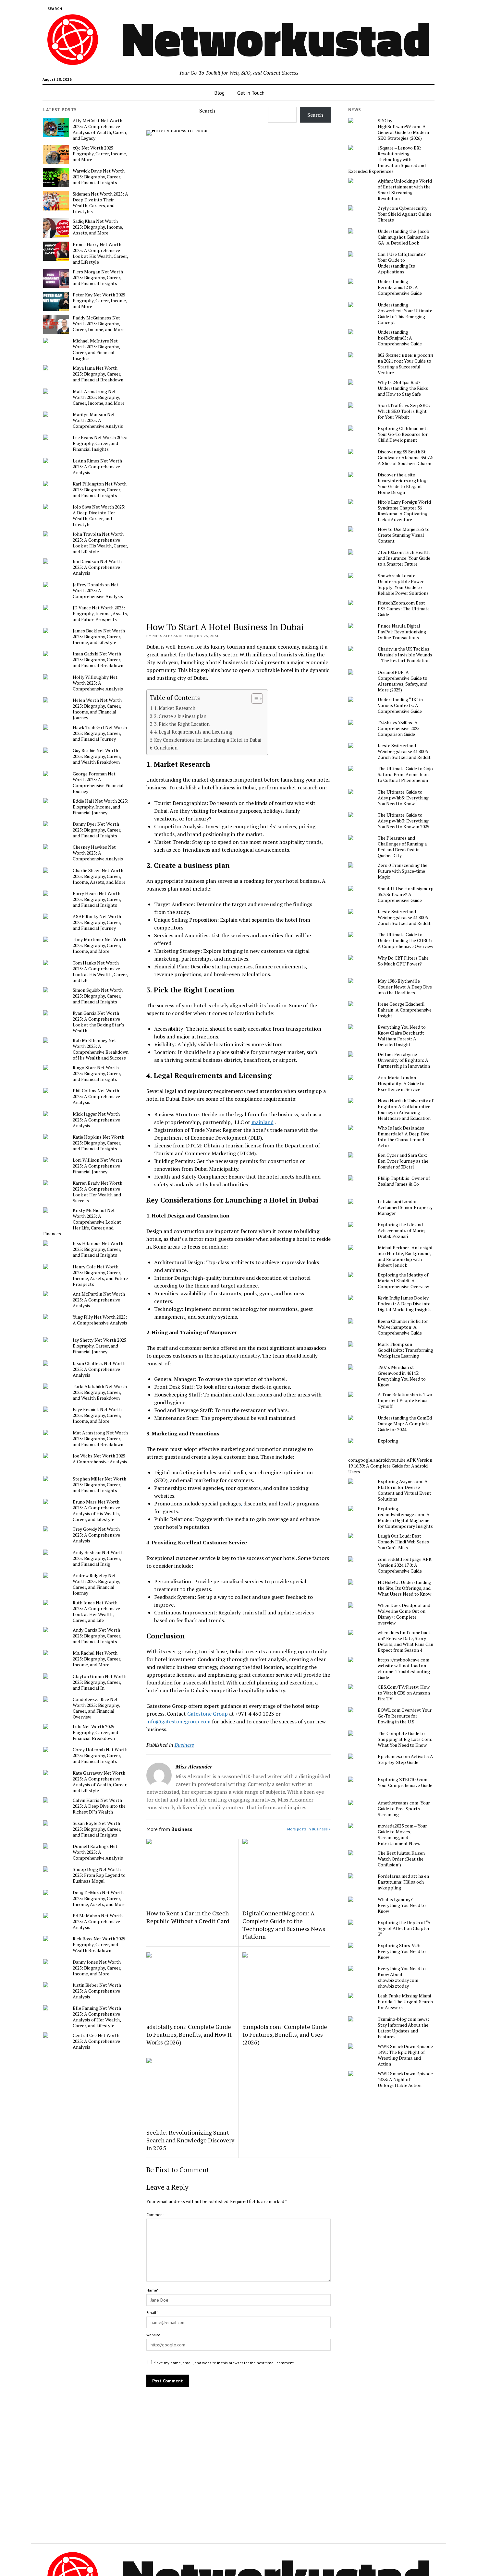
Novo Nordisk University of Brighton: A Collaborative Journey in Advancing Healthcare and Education (405, 1109)
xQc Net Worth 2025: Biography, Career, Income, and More (100, 154)
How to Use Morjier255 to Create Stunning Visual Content (404, 535)
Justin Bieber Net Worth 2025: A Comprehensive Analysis (97, 1991)
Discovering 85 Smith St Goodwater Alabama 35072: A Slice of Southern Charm (405, 458)
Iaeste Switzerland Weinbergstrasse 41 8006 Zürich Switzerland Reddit (404, 751)
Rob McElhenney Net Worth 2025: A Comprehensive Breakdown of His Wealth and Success (101, 1049)
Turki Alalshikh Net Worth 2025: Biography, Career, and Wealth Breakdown (100, 1392)
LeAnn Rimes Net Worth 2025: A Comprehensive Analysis (97, 467)
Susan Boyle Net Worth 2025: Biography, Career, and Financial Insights (97, 1829)
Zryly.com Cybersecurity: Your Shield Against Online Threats (405, 214)
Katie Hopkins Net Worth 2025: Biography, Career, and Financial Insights (98, 1143)
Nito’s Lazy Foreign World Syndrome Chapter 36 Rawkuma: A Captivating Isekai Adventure (404, 511)
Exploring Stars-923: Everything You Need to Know (402, 1951)
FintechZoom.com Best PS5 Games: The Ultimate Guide (404, 609)
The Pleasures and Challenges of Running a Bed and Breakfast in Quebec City (402, 847)
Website (153, 2335)
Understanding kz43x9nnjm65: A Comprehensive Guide (400, 338)
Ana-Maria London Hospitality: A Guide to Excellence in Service (401, 1084)
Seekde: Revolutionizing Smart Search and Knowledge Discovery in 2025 (190, 2140)
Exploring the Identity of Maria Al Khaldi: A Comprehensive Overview (403, 1281)
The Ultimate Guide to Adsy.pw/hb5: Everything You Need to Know (403, 798)
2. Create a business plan (180, 716)
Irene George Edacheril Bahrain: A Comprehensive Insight (405, 1010)
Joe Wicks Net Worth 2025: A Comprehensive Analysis (100, 1459)
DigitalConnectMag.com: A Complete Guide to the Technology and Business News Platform (284, 1925)
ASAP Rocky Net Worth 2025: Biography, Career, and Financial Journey (97, 922)
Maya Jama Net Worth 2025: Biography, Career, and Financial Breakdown (98, 374)
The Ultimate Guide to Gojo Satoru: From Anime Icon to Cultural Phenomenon (405, 774)
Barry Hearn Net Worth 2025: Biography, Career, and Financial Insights (97, 899)
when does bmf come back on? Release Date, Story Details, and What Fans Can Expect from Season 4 (405, 1641)
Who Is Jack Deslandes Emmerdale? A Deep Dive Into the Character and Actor (404, 1137)
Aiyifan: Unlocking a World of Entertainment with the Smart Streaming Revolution (405, 190)
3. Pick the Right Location (182, 724)
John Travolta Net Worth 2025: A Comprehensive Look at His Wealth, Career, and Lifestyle (100, 543)
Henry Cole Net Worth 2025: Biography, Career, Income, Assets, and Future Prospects (100, 1276)
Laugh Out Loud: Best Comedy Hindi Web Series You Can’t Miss (403, 1542)
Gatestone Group (208, 1714)
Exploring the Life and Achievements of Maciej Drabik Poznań (402, 1230)
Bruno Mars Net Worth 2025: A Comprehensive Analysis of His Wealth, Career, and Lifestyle (96, 1511)
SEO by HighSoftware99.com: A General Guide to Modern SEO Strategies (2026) (403, 129)
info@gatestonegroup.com (178, 1721)
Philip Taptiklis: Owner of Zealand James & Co (404, 1181)
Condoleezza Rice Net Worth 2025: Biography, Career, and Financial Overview (96, 1708)
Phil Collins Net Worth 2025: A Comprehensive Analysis (96, 1096)
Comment (155, 2215)
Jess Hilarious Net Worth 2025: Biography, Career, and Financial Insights (98, 1249)
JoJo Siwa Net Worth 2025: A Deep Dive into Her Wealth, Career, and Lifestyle (99, 516)
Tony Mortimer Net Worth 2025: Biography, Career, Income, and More (99, 945)
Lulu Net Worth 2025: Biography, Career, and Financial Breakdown (95, 1732)
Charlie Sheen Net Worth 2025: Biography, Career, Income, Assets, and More (99, 876)
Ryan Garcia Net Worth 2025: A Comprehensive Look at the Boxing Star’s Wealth (98, 1022)
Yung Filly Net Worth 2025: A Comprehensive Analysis (100, 1320)
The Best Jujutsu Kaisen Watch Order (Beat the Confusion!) (401, 1859)
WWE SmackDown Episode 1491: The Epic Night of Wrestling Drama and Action (405, 2055)
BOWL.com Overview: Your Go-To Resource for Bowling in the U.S (405, 1716)
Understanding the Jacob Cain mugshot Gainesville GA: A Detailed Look (404, 237)
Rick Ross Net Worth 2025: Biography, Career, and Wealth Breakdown (100, 1945)
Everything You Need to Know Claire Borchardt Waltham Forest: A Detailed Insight (402, 1036)
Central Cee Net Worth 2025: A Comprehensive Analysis (96, 2041)
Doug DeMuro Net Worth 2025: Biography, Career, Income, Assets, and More (99, 1899)
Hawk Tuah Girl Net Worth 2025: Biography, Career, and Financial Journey (100, 733)
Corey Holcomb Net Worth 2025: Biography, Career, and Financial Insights (100, 1755)
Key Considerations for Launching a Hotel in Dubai (208, 740)
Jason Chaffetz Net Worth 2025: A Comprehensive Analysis (99, 1369)
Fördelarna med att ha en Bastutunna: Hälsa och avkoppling (403, 1882)
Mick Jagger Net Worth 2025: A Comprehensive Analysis (96, 1120)
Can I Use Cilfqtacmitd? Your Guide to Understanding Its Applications (402, 263)
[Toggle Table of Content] (254, 699)
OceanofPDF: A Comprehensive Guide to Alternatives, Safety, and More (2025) (403, 681)
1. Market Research (175, 708)
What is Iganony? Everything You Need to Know (402, 1905)
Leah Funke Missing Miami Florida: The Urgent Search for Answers (405, 2002)
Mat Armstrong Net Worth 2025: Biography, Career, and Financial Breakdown (100, 1439)
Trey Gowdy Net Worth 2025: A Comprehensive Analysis (96, 1535)
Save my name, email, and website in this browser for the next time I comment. (224, 2363)
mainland (263, 1122)
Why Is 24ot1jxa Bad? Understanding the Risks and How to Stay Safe (403, 388)
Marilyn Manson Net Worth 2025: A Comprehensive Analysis (98, 420)
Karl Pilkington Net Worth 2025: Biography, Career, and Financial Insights (100, 490)
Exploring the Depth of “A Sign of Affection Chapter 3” (404, 1928)
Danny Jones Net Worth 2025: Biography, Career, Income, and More (97, 1968)
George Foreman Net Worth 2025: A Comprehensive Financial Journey (98, 783)
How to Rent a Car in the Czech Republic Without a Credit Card (188, 1917)
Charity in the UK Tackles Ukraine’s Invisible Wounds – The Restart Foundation (405, 655)
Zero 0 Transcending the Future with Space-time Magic (403, 871)
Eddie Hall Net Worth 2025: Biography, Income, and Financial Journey (100, 807)
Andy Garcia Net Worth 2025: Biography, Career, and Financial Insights (97, 1636)
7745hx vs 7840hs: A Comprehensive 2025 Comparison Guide (399, 728)
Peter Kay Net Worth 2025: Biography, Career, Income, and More (100, 301)
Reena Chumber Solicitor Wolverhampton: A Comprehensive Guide (403, 1327)
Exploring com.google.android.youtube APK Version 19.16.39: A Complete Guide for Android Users (390, 1456)
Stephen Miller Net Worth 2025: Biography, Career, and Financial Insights (99, 1485)
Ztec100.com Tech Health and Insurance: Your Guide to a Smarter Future (404, 558)
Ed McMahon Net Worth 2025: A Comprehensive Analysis (98, 1922)
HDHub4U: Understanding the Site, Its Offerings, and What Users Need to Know (404, 1588)
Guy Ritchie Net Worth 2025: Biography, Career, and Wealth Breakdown (97, 756)
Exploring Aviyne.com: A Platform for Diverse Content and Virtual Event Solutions (404, 1490)
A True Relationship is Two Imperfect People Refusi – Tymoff (405, 1400)
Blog (219, 93)
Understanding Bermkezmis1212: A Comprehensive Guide (400, 287)
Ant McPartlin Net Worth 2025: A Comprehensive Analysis (99, 1300)
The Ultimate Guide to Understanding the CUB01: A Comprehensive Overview (405, 941)
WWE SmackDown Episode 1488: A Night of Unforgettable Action (405, 2079)
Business (184, 1745)
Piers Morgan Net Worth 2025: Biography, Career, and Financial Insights (98, 278)
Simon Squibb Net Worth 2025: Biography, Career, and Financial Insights (98, 996)
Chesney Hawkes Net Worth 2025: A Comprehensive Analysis (98, 853)
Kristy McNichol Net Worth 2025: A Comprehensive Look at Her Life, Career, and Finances (82, 1222)
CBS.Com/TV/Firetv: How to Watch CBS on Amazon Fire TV (404, 1693)
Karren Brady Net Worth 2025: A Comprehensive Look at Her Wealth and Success (98, 1192)
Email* (152, 2312)
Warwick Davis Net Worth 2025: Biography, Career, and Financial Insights (99, 177)
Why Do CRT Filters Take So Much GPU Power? (403, 961)
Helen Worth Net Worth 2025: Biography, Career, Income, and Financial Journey (97, 709)
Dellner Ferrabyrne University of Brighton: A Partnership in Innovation (404, 1060)
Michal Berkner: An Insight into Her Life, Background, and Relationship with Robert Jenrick (405, 1256)
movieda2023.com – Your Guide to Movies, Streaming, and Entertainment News (402, 1835)
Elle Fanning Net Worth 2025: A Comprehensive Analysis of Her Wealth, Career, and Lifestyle (97, 2017)
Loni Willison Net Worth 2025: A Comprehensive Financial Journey (97, 1166)
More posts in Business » (309, 1829)
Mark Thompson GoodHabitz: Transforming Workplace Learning (405, 1350)
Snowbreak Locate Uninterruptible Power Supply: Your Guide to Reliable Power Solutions (403, 584)
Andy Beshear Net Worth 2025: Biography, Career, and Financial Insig (98, 1558)
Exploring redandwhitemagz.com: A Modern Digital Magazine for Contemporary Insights (405, 1517)
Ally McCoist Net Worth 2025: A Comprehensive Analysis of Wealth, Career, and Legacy (100, 129)
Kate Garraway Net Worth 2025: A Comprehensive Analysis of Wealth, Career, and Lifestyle (100, 1782)
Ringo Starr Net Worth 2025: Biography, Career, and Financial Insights (97, 1073)
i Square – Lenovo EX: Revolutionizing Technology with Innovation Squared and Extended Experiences (387, 160)
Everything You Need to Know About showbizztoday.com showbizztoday (402, 1977)
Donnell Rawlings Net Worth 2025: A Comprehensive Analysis (98, 1852)
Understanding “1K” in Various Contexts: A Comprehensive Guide (400, 705)
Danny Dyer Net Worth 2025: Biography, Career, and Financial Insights (97, 830)
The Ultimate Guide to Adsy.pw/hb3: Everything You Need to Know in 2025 (404, 821)
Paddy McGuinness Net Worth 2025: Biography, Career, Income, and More (99, 324)
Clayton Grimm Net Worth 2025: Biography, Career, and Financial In (100, 1682)
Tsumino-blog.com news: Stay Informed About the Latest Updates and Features (403, 2028)
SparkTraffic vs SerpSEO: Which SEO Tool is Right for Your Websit (404, 411)
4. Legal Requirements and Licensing (193, 732)
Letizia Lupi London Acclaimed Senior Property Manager (405, 1207)
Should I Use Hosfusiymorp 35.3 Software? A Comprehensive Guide (406, 894)
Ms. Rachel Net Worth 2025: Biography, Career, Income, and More (97, 1659)
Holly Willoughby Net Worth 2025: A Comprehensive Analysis (98, 683)
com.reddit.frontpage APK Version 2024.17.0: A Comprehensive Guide (405, 1565)
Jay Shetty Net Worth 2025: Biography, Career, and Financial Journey (100, 1346)
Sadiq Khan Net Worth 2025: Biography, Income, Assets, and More (98, 227)
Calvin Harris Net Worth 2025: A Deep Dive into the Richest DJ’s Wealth (99, 1806)
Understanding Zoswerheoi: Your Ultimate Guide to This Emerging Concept (405, 314)
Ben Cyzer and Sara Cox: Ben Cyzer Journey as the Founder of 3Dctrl (403, 1161)
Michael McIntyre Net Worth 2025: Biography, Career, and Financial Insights (96, 350)
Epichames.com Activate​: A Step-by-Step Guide (405, 1759)
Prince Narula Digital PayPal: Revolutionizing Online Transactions (402, 632)
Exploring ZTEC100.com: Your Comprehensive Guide (405, 1782)
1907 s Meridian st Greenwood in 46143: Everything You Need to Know (402, 1376)
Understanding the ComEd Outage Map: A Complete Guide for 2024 (405, 1424)
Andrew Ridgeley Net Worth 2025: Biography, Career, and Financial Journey (96, 1584)
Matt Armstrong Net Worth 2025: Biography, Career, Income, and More (99, 397)
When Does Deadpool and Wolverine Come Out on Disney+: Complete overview (404, 1614)
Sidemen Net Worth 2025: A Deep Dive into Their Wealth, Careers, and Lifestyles (100, 203)
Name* (152, 2290)
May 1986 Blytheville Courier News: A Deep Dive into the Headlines (405, 987)
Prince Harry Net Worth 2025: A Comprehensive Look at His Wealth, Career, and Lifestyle (100, 253)
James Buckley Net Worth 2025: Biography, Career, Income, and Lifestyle (99, 637)
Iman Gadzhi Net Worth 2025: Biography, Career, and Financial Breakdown (98, 660)
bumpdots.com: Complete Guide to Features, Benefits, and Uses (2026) (285, 2034)
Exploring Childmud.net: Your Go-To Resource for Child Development (403, 434)
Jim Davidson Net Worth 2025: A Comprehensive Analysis (97, 567)
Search (207, 111)
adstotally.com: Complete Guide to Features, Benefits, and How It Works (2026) (189, 2034)
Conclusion (166, 748)
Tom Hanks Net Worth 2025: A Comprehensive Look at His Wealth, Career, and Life (100, 972)
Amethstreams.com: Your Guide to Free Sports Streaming (404, 1809)
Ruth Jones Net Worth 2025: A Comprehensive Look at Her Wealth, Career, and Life (96, 1611)
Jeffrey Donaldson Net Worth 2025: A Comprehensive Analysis (98, 591)
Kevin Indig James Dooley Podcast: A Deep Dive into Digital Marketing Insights (405, 1304)
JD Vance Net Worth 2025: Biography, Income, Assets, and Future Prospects (100, 614)
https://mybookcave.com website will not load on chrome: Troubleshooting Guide (404, 1669)
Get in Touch (251, 93)
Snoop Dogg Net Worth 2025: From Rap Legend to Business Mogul (99, 1875)
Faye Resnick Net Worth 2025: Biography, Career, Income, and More (97, 1415)
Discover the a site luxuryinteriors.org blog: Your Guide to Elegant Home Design (403, 484)
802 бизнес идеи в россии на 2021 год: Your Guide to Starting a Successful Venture (405, 364)
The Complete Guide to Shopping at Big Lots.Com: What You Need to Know (405, 1739)
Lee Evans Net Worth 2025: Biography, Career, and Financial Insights (100, 443)
